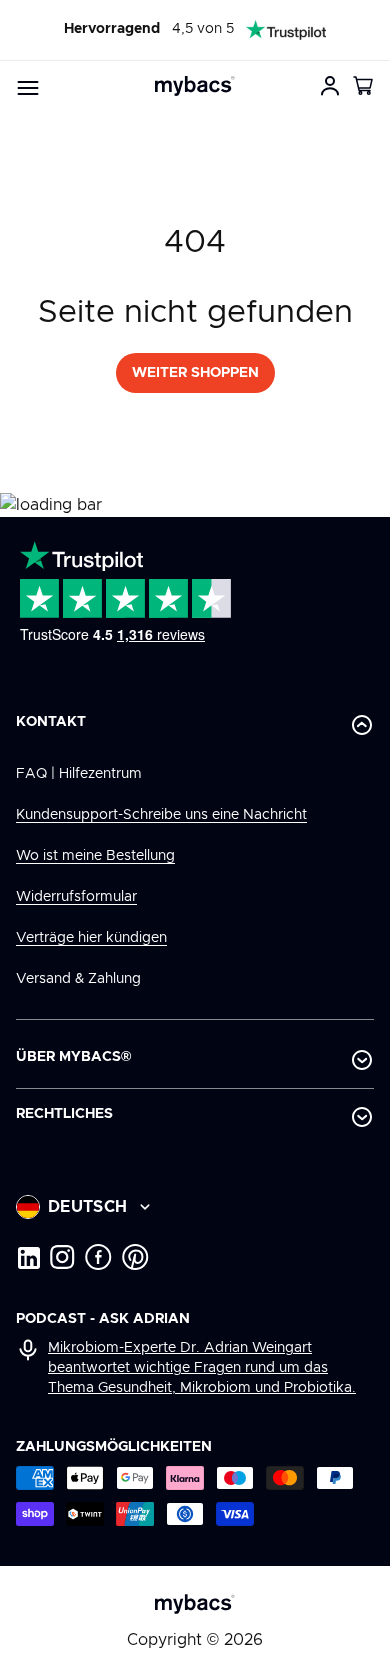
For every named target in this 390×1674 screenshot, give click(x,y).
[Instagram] (62, 1257)
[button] (364, 86)
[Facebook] (98, 1257)
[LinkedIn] (28, 1257)
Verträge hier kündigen (91, 938)
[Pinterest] (135, 1257)
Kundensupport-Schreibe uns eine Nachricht (161, 815)
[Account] (330, 86)
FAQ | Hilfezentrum (79, 774)
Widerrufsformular (76, 897)
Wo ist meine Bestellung (95, 856)
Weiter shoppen (195, 373)
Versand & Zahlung (78, 979)
